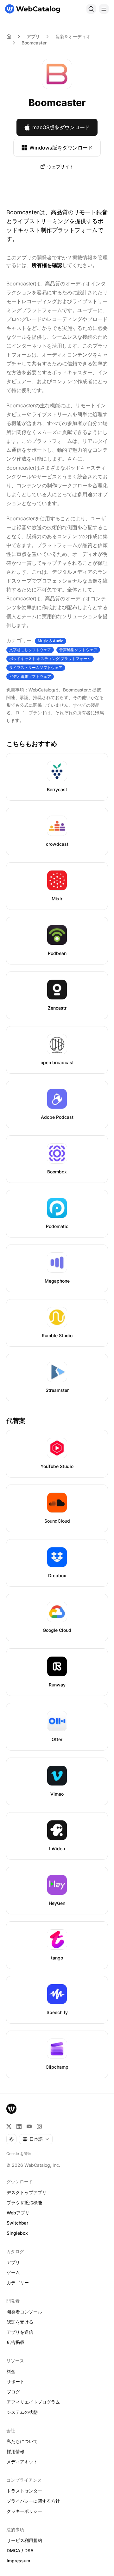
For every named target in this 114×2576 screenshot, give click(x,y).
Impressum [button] (18, 2561)
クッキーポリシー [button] (24, 2511)
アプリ (33, 36)
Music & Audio (51, 641)
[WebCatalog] (11, 2109)
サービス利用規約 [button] (24, 2540)
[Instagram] (39, 2126)
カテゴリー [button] (18, 2282)
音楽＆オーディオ (73, 36)
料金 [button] (11, 2371)
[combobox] (36, 2139)
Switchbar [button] (17, 2223)
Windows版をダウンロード (61, 148)
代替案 (16, 1421)
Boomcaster (34, 43)
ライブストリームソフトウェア (36, 667)
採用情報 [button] (16, 2451)
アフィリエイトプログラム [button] (33, 2402)
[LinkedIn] (19, 2126)
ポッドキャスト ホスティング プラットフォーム (50, 659)
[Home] (9, 37)
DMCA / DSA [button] (20, 2550)
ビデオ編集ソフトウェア (30, 676)
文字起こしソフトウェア (30, 650)
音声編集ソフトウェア (78, 650)
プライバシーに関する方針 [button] (33, 2501)
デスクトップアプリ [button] (27, 2192)
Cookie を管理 (19, 2154)
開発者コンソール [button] (24, 2312)
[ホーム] (33, 9)
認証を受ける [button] (20, 2322)
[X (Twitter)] (9, 2126)
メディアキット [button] (22, 2462)
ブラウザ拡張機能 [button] (24, 2202)
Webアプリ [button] (18, 2213)
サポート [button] (16, 2382)
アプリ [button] (13, 2262)
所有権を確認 (47, 265)
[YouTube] (29, 2126)
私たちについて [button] (22, 2441)
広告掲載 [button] (16, 2342)
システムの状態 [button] (22, 2412)
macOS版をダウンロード (61, 127)
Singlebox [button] (17, 2233)
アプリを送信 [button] (20, 2332)
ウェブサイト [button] (60, 167)
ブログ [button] (13, 2392)
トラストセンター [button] (24, 2491)
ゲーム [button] (13, 2272)
